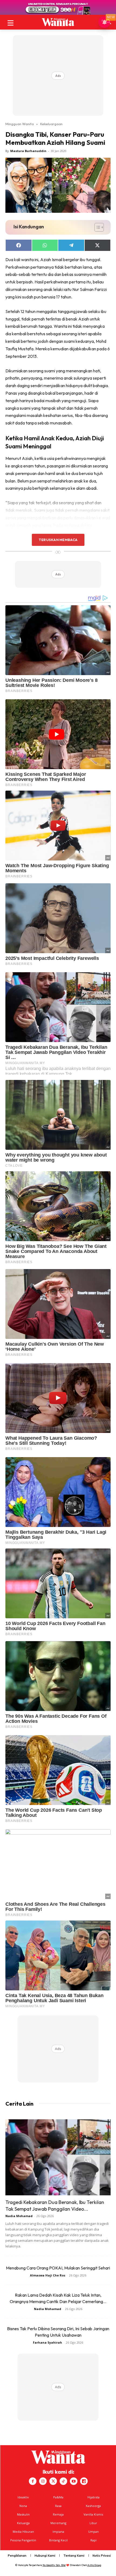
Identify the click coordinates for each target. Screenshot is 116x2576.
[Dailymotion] (84, 2481)
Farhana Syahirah (47, 2342)
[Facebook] (33, 2481)
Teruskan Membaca (58, 540)
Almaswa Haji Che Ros (48, 2275)
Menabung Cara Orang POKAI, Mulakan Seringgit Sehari (58, 2268)
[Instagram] (43, 2481)
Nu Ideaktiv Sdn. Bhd (54, 2565)
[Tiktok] (63, 2481)
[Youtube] (74, 2481)
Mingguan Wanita (20, 124)
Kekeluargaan (51, 124)
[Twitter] (53, 2481)
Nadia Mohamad (19, 2216)
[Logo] (58, 22)
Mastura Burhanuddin (28, 151)
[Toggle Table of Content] (96, 227)
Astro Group (94, 2565)
